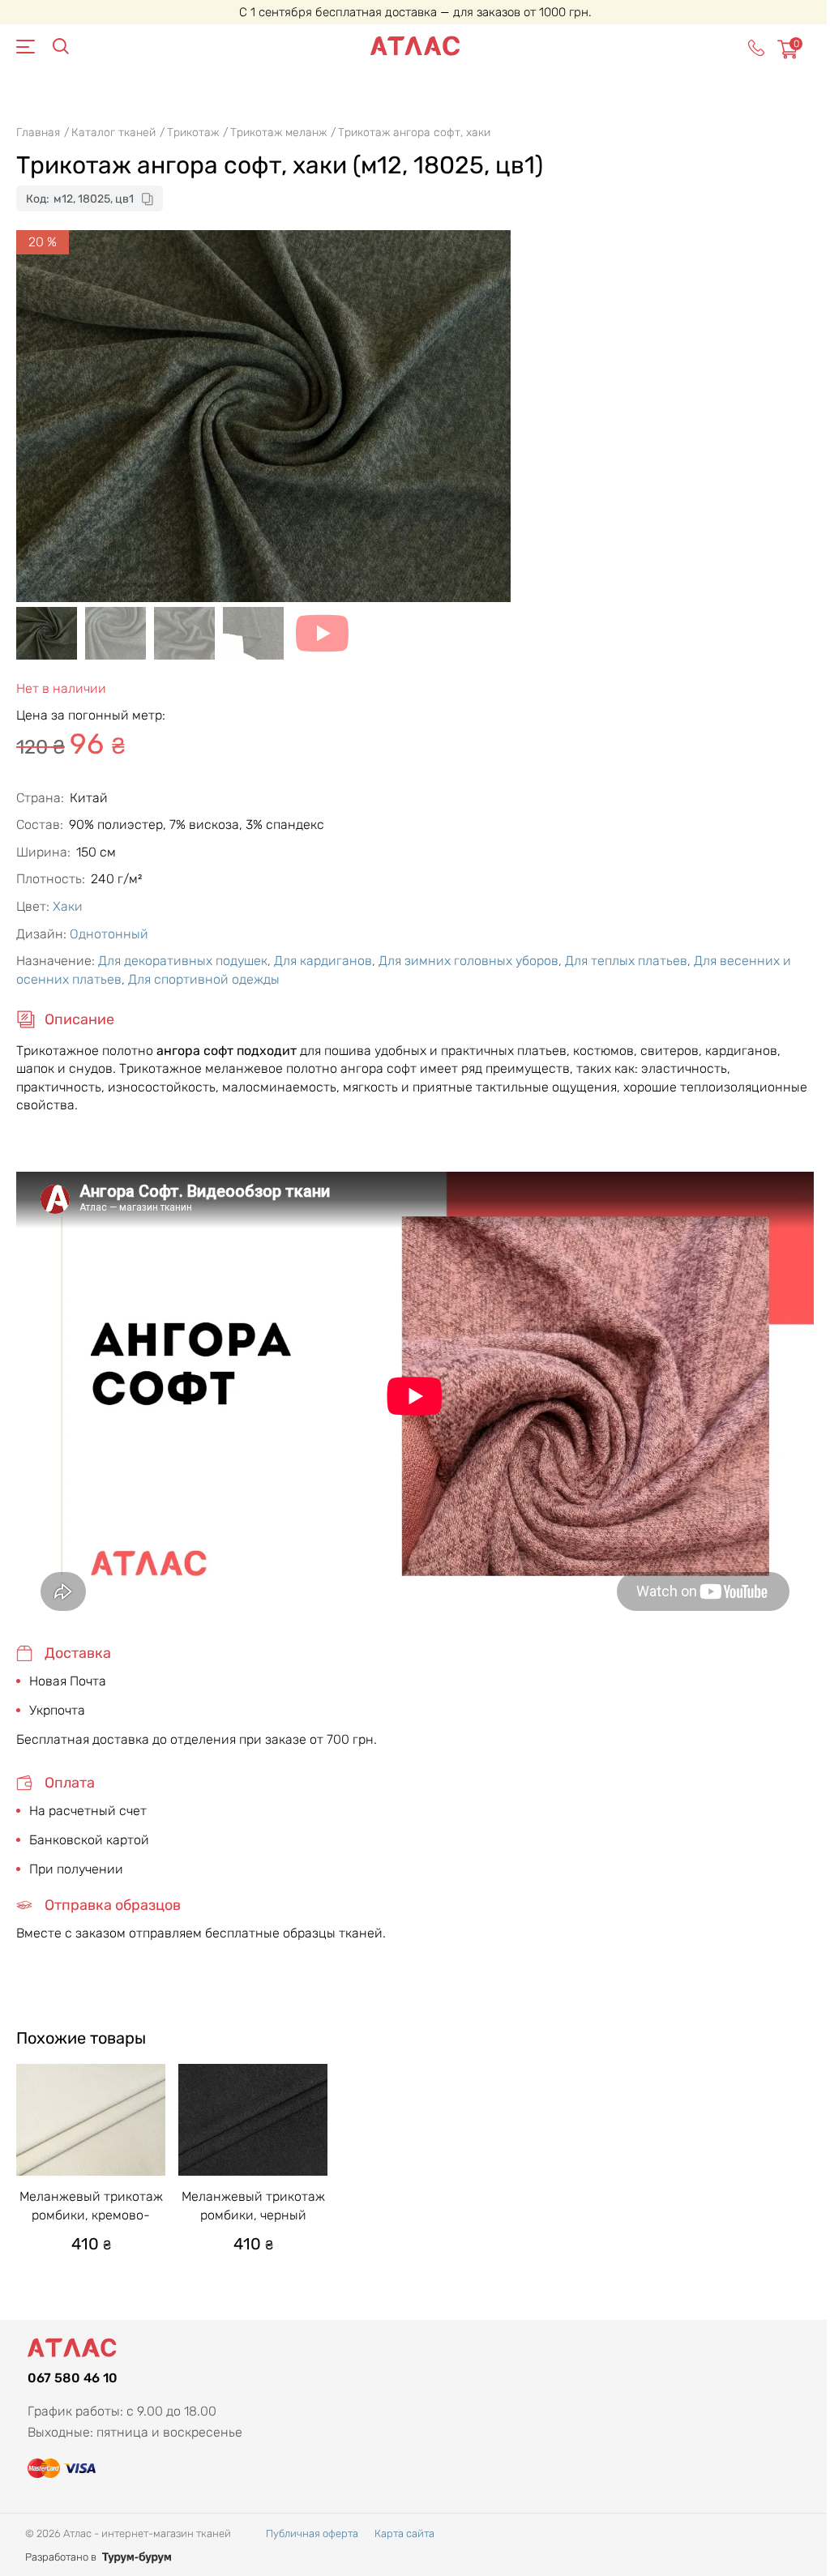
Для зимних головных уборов (468, 961)
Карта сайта (404, 2533)
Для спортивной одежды (204, 979)
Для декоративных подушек (183, 961)
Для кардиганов (323, 961)
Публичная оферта (312, 2533)
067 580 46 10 (73, 2378)
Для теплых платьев (626, 961)
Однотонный (109, 934)
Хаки (68, 906)
